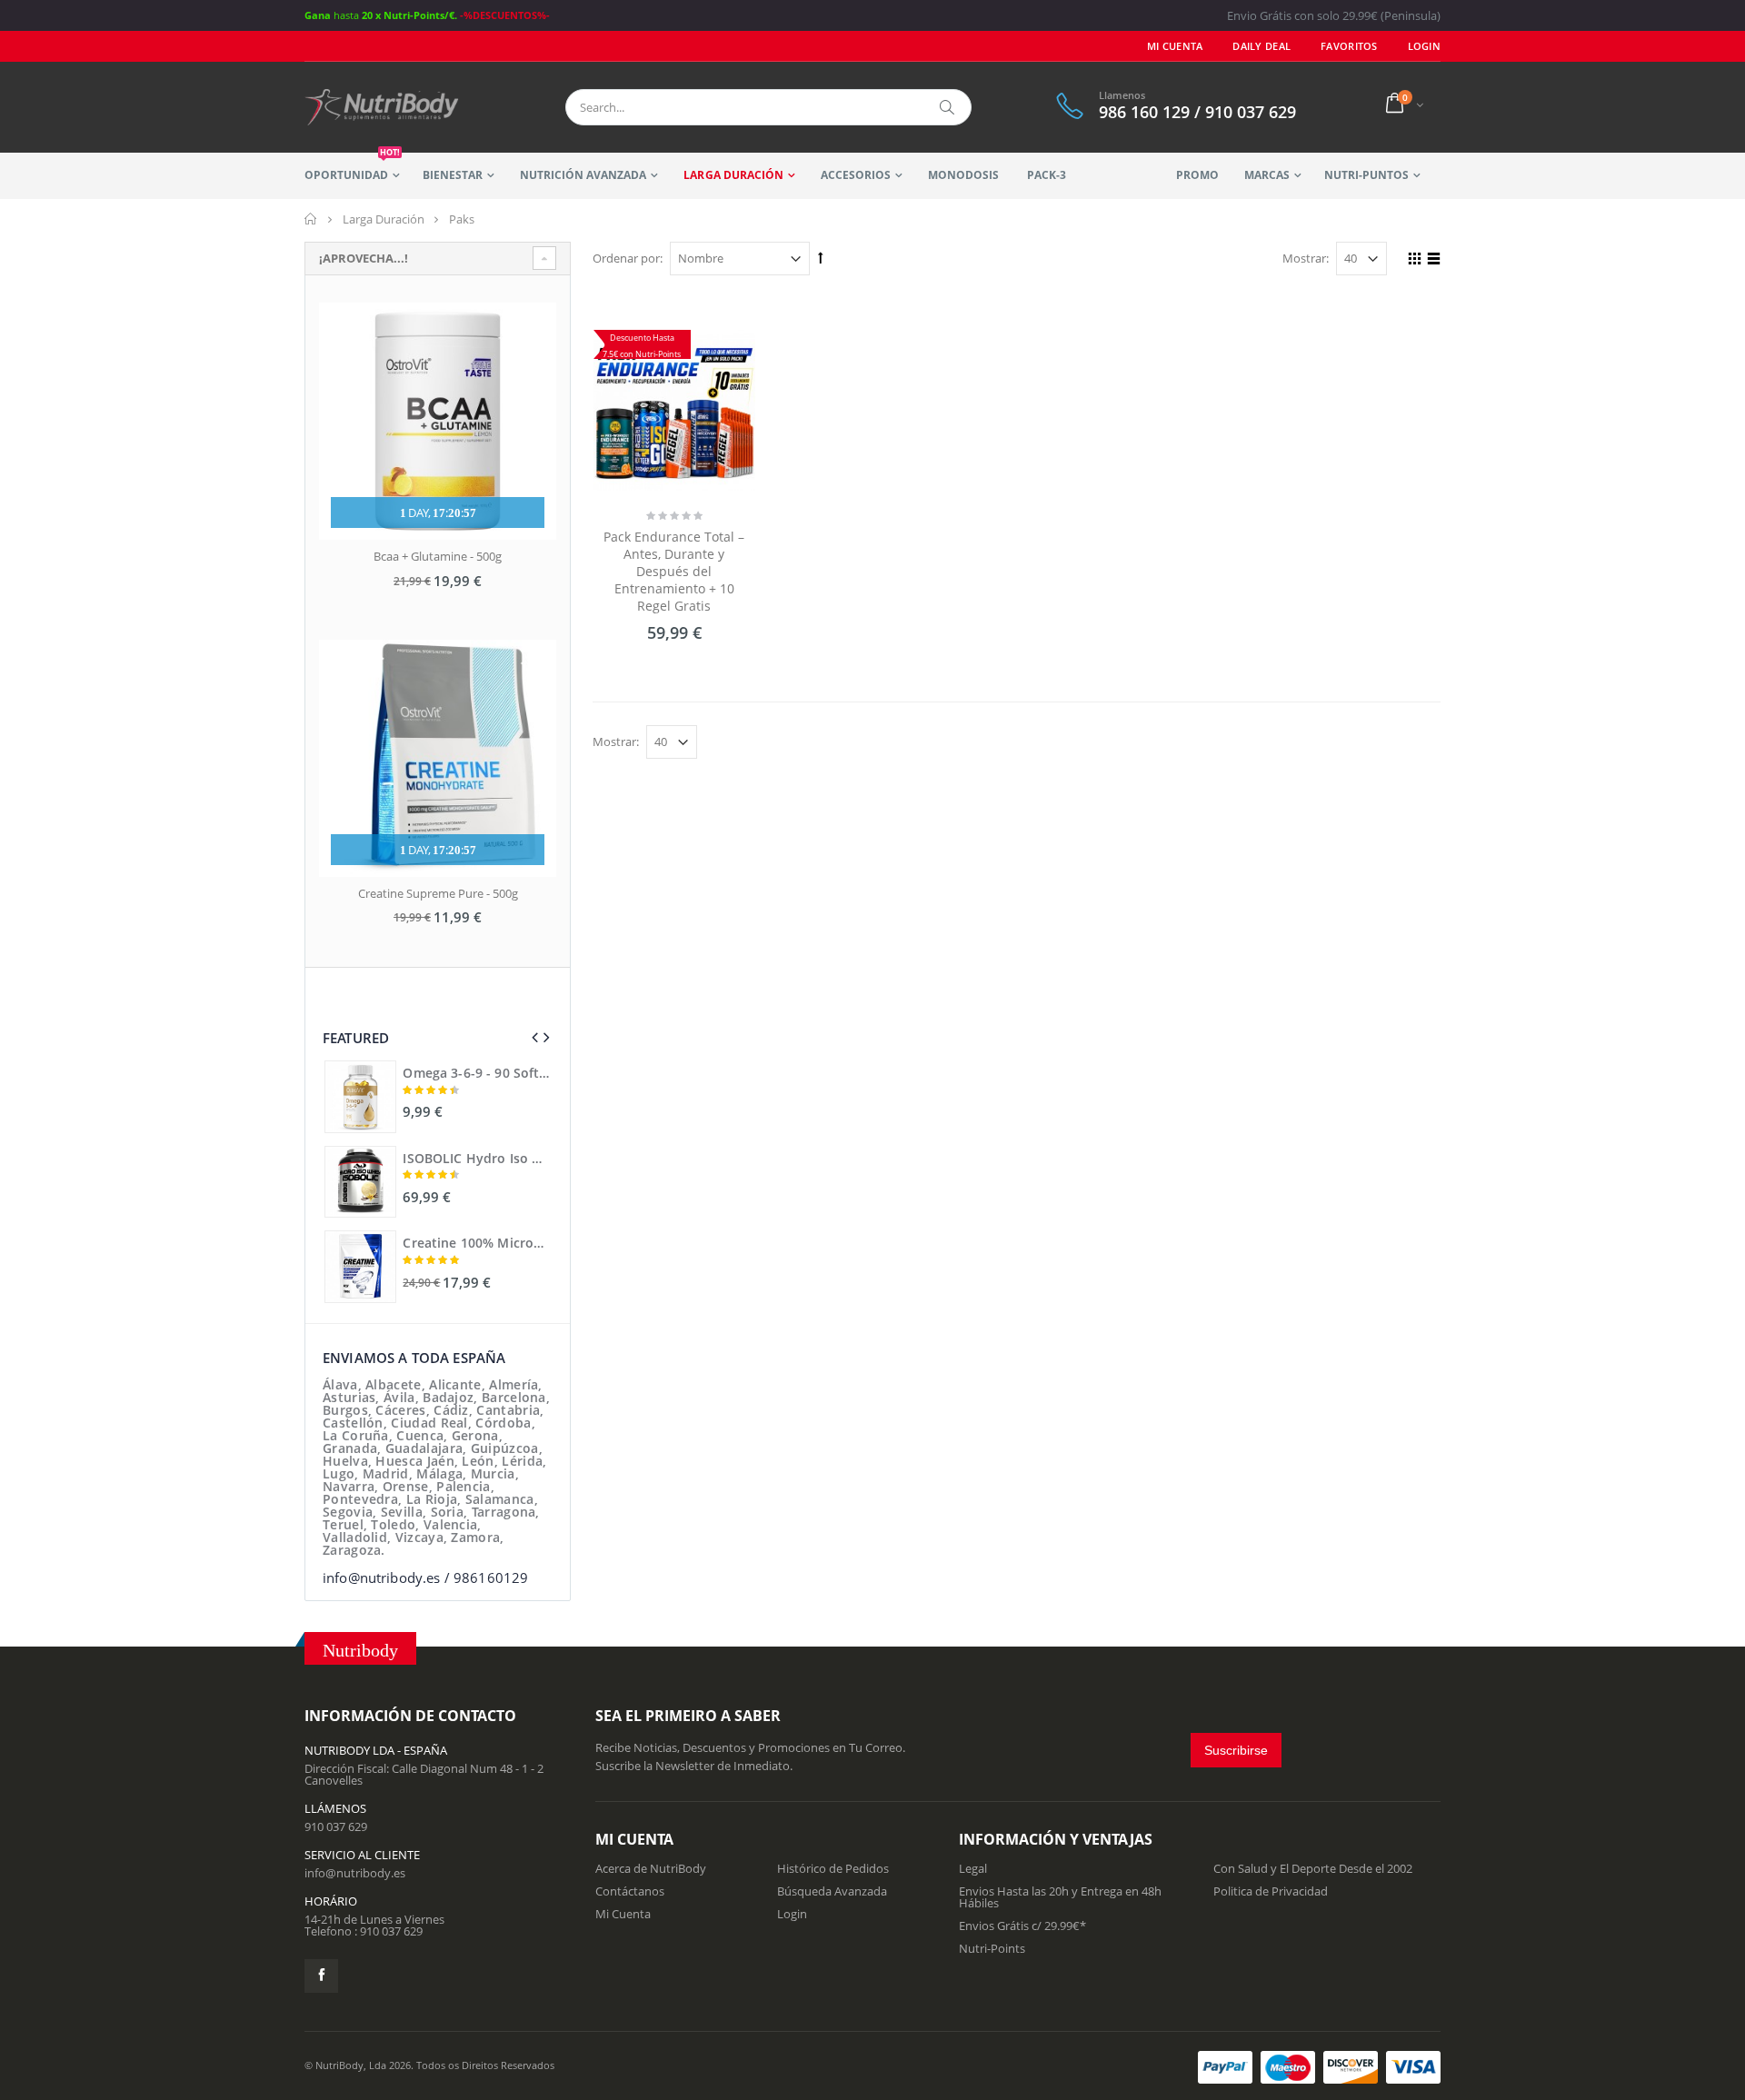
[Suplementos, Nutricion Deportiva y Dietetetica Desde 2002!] (382, 107)
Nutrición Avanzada (583, 175)
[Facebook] (321, 1976)
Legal (973, 1868)
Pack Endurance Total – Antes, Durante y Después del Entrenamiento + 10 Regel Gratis (674, 571)
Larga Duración (733, 175)
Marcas (1267, 175)
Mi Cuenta (1175, 46)
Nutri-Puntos (1366, 175)
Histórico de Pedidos (833, 1868)
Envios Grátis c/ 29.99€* (1022, 1926)
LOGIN (1424, 46)
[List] (1431, 261)
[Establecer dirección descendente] (821, 257)
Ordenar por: (628, 258)
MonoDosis (963, 175)
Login (792, 1914)
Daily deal (1261, 46)
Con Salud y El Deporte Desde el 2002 (1313, 1868)
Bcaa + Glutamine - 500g (438, 556)
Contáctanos (630, 1891)
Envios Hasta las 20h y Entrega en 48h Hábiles (1060, 1897)
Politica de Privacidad (1271, 1891)
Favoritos (1349, 46)
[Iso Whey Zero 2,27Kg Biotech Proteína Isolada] (360, 1182)
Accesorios (856, 175)
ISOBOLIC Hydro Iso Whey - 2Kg (476, 1159)
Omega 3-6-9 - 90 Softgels (476, 1073)
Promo (1197, 175)
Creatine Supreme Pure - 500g (438, 893)
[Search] (948, 107)
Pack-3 (1047, 175)
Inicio (311, 219)
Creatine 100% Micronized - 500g (476, 1243)
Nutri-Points (992, 1948)
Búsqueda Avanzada (832, 1891)
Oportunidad (352, 168)
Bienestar (453, 175)
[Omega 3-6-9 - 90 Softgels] (360, 1096)
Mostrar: (1306, 258)
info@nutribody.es (355, 1873)
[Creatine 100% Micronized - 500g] (360, 1266)
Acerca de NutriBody (651, 1868)
